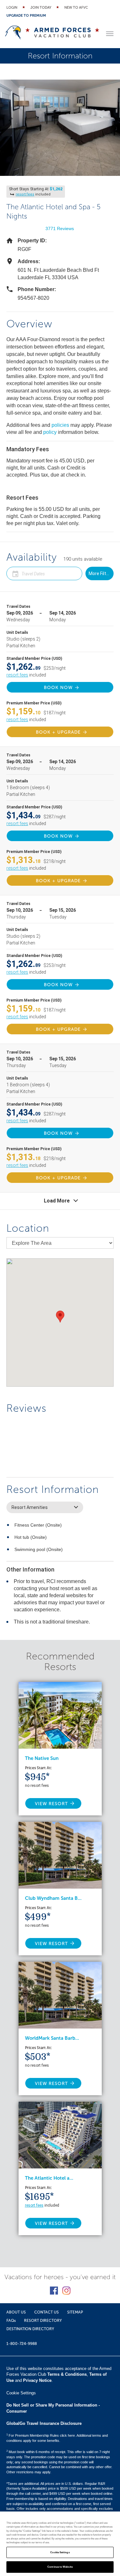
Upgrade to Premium (26, 16)
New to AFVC (76, 8)
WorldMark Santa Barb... (52, 2038)
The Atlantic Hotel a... (49, 2178)
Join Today (41, 8)
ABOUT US (16, 2312)
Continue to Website (60, 2567)
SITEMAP (75, 2312)
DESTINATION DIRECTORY (30, 2329)
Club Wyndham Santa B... (53, 1898)
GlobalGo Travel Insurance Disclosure (44, 2423)
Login (12, 8)
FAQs (11, 2321)
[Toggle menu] (110, 34)
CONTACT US (47, 2312)
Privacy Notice (37, 2380)
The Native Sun (42, 1758)
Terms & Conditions (67, 2374)
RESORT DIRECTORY (43, 2321)
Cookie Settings (60, 2552)
